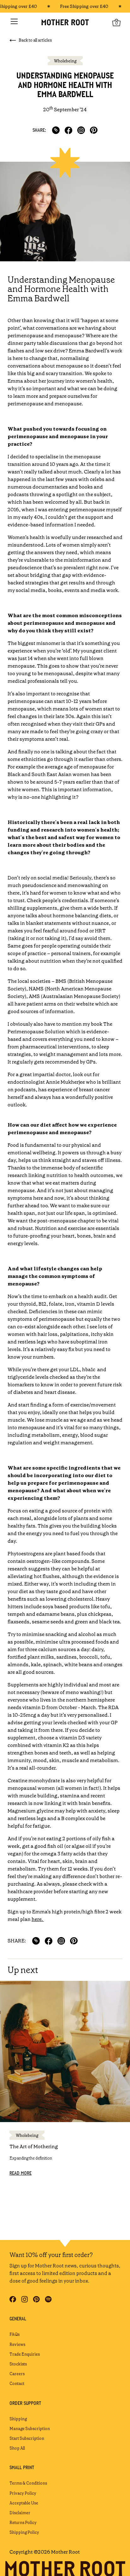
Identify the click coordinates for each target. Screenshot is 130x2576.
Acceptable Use (24, 2503)
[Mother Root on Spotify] (48, 2299)
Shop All (17, 2448)
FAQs (15, 2334)
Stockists (18, 2364)
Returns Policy (23, 2523)
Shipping (18, 2419)
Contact (17, 2384)
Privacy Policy (23, 2493)
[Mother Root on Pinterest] (36, 2299)
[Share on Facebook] (68, 130)
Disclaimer (20, 2513)
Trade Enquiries (25, 2354)
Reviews (17, 2344)
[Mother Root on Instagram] (24, 2299)
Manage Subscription (30, 2429)
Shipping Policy (24, 2532)
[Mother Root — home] (65, 22)
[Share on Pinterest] (94, 130)
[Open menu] (14, 21)
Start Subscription (27, 2438)
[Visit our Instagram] (81, 130)
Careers (17, 2374)
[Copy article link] (56, 130)
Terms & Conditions (28, 2483)
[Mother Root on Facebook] (13, 2299)
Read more (21, 2173)
